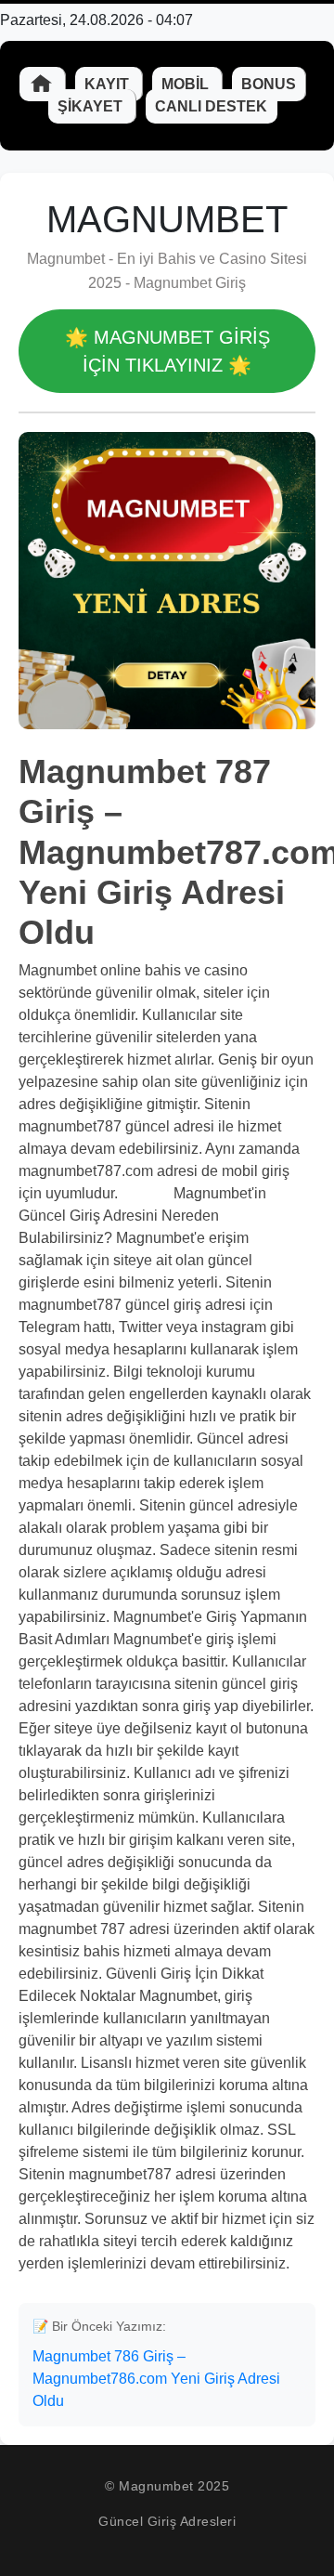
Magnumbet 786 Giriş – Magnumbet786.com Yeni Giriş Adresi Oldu (156, 2379)
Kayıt (109, 84)
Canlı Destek (211, 106)
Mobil (187, 84)
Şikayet (92, 106)
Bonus (269, 84)
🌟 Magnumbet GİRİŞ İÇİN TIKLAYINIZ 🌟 (167, 351)
